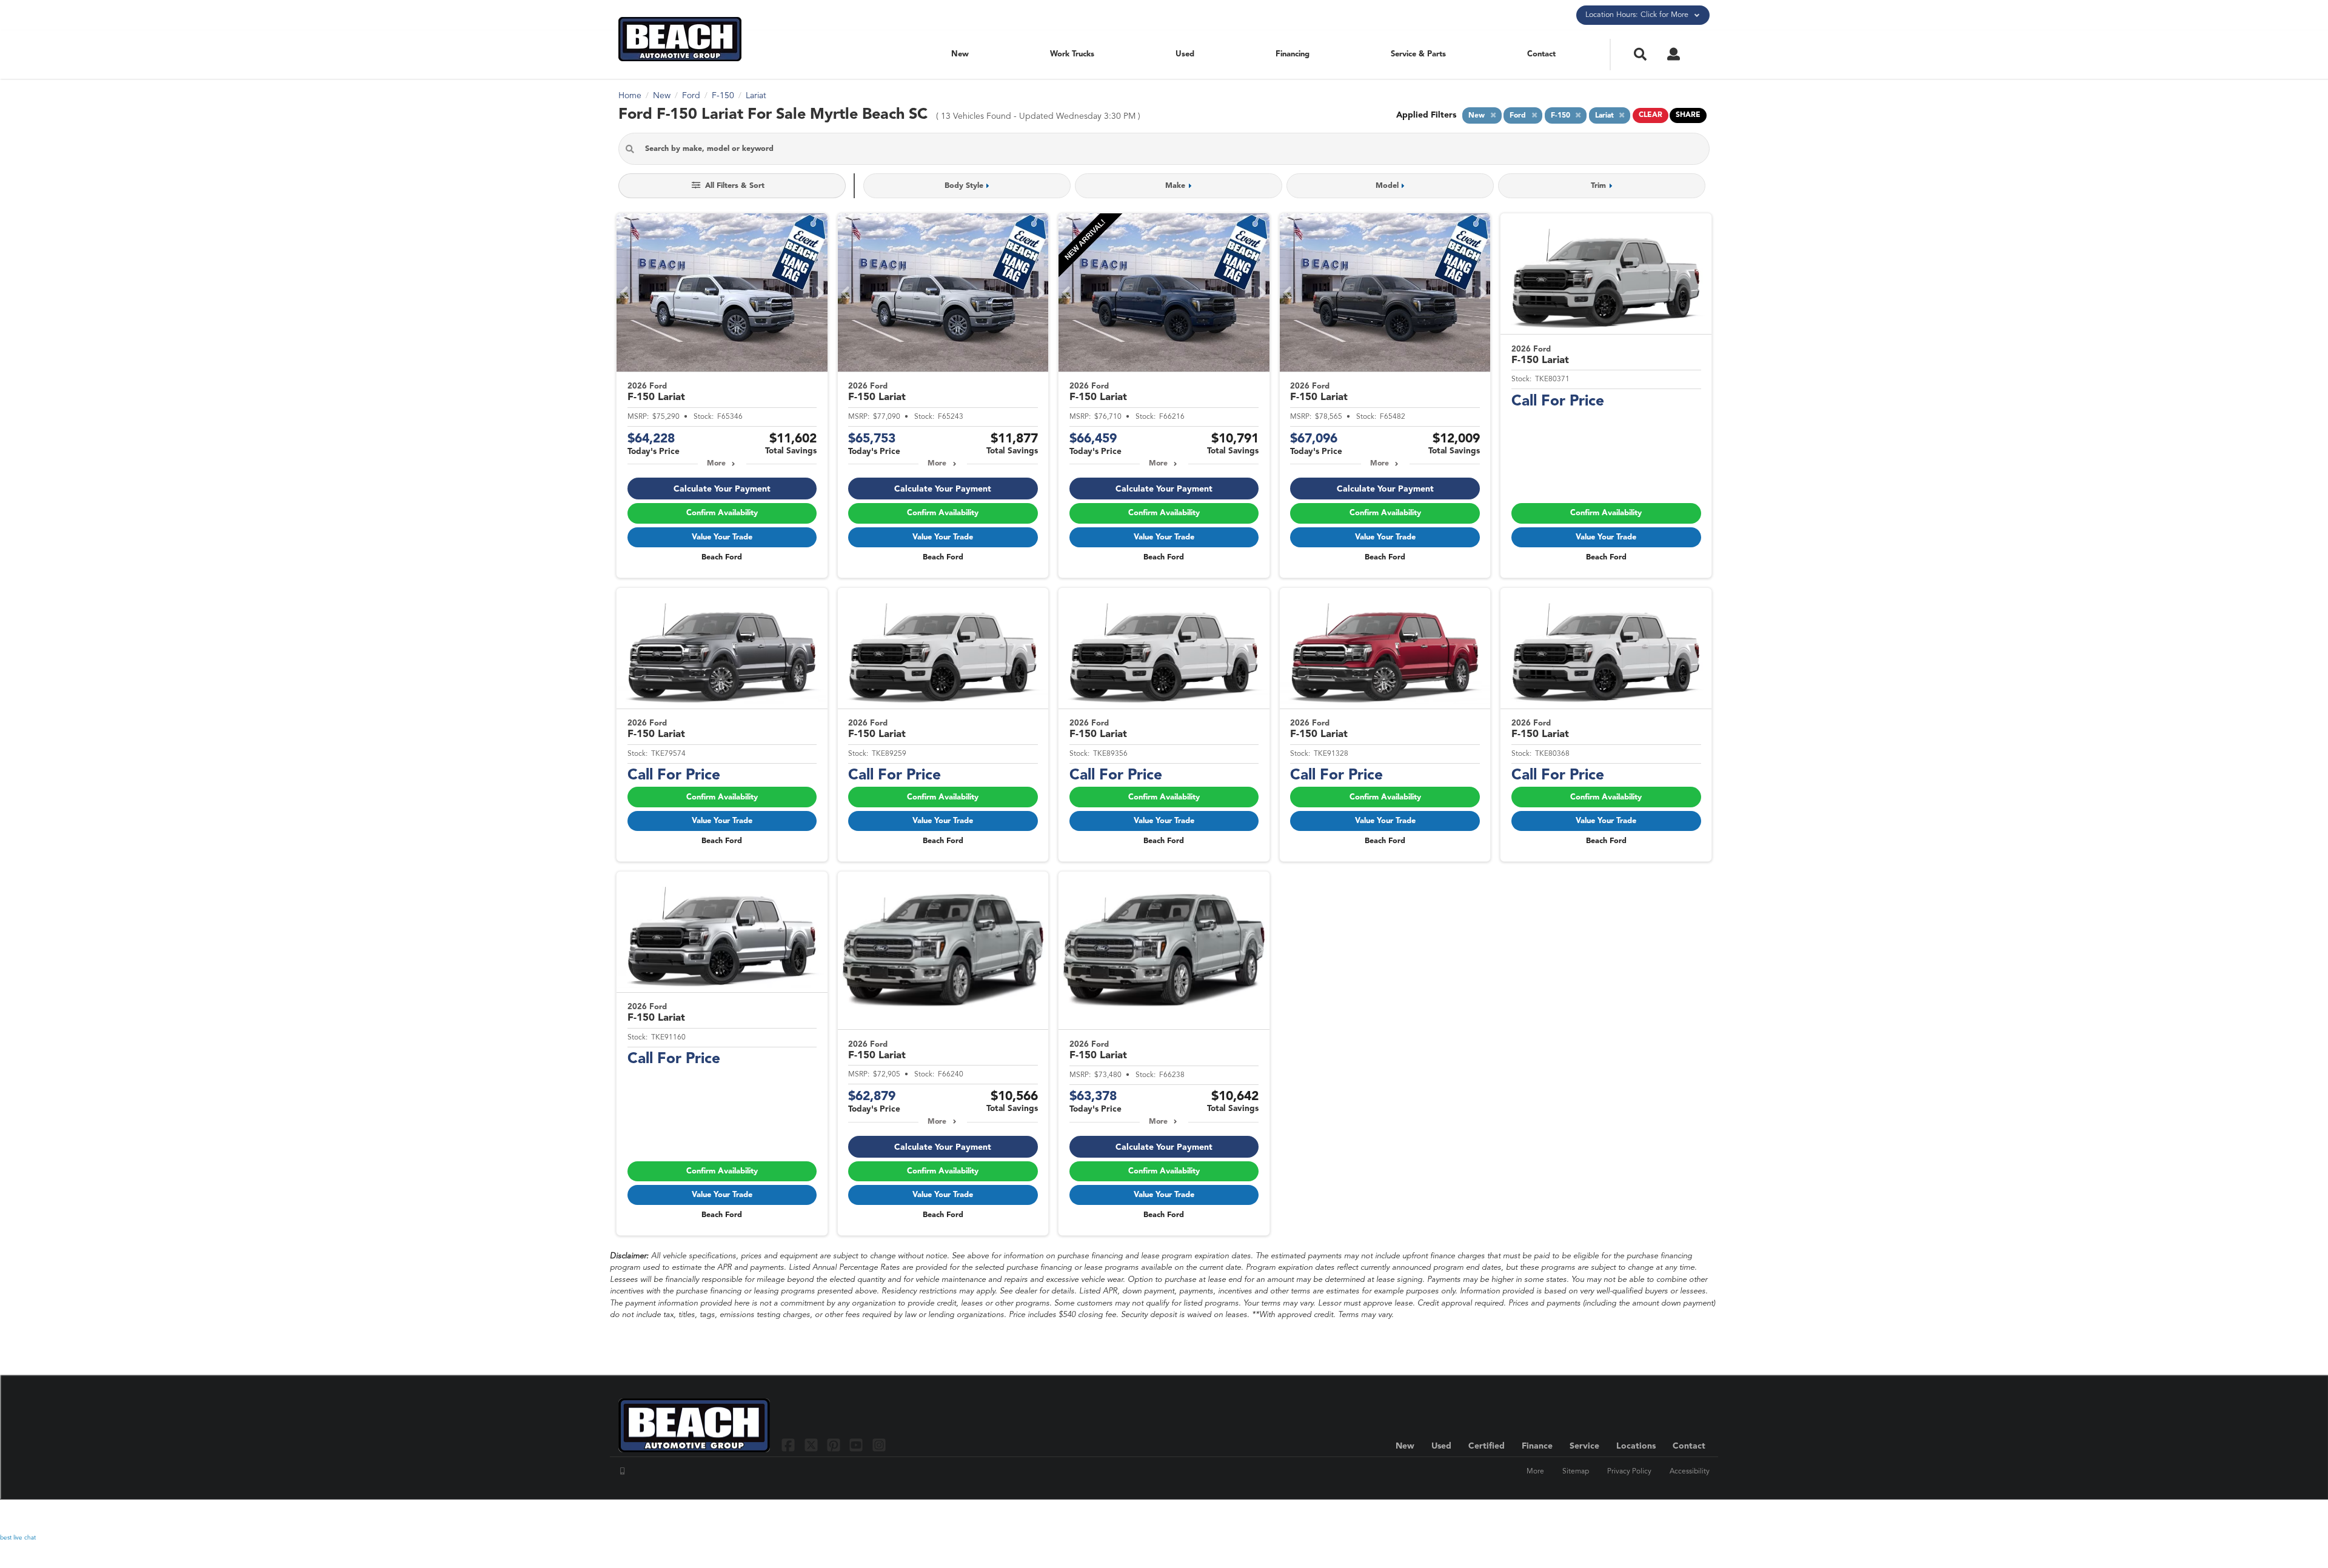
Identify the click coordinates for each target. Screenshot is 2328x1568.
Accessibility (1690, 1472)
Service (1584, 1446)
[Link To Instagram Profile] (879, 1445)
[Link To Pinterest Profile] (835, 1445)
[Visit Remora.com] (1684, 1516)
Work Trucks (1072, 54)
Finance (1537, 1446)
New (960, 54)
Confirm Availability (722, 513)
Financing (1293, 54)
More (716, 464)
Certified (1487, 1446)
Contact (1541, 54)
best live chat (18, 1538)
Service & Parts (1418, 54)
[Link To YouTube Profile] (858, 1445)
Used (1185, 54)
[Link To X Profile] (812, 1445)
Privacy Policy (1629, 1472)
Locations (1636, 1446)
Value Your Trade (722, 537)
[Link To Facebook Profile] (790, 1445)
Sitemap (1576, 1472)
